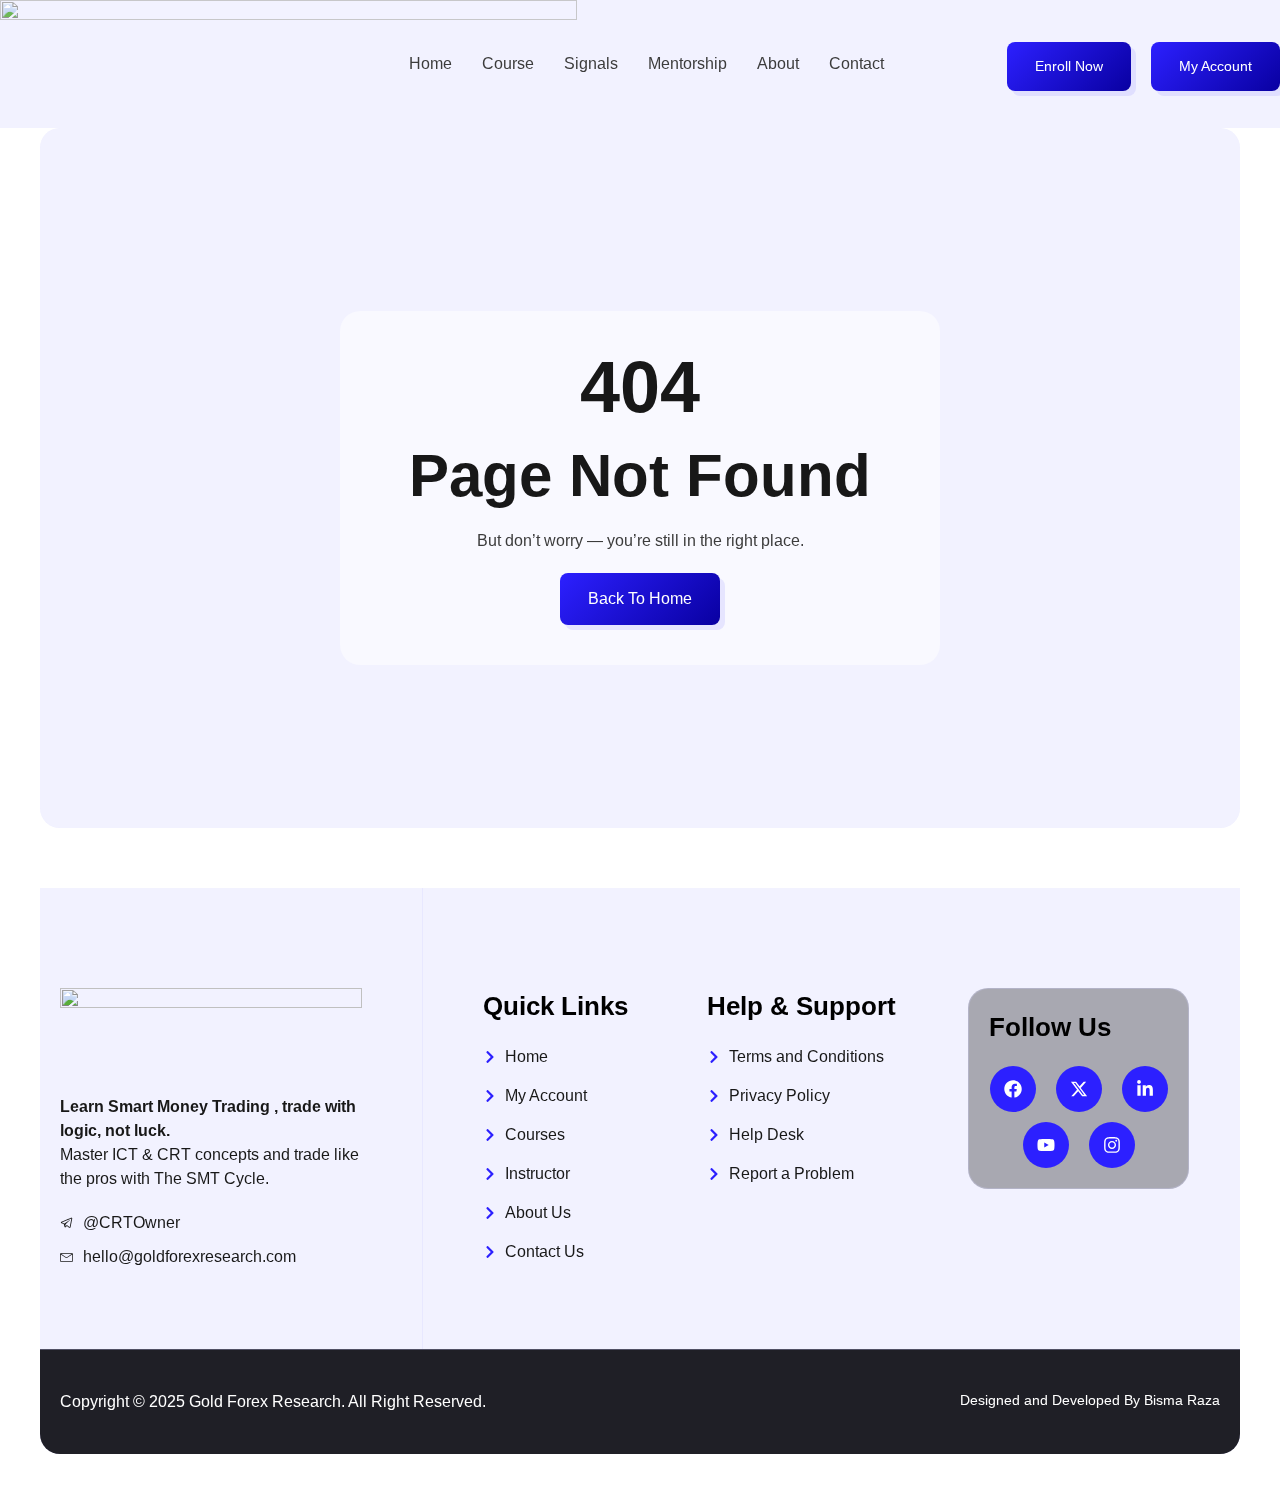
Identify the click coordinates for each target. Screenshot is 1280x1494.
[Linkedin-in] (1145, 1089)
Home (430, 63)
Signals (591, 63)
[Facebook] (1013, 1089)
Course (508, 63)
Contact (856, 63)
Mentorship (687, 63)
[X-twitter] (1079, 1089)
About (778, 63)
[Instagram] (1112, 1145)
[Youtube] (1046, 1145)
